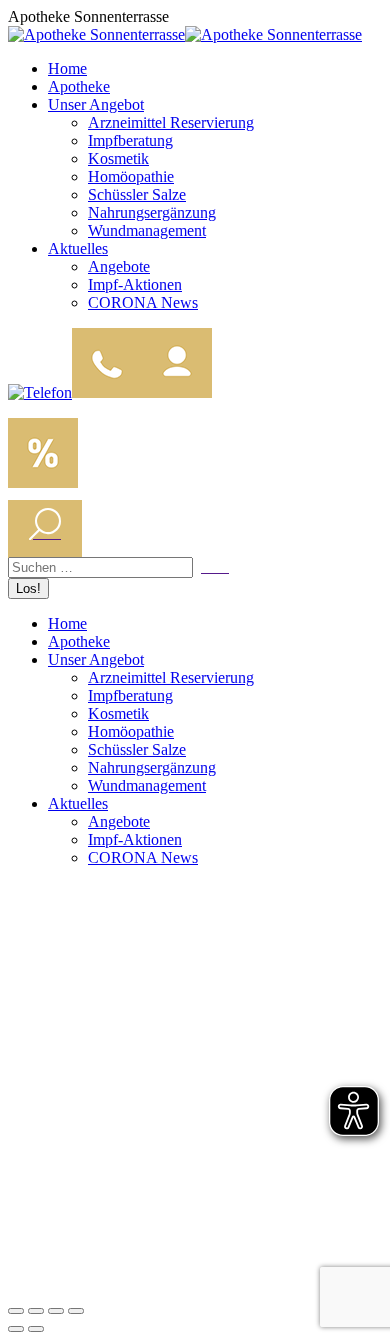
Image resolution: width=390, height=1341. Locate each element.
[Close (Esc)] (16, 1311)
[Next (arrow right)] (36, 1329)
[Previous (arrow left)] (16, 1329)
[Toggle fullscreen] (56, 1311)
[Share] (36, 1311)
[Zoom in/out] (76, 1311)
